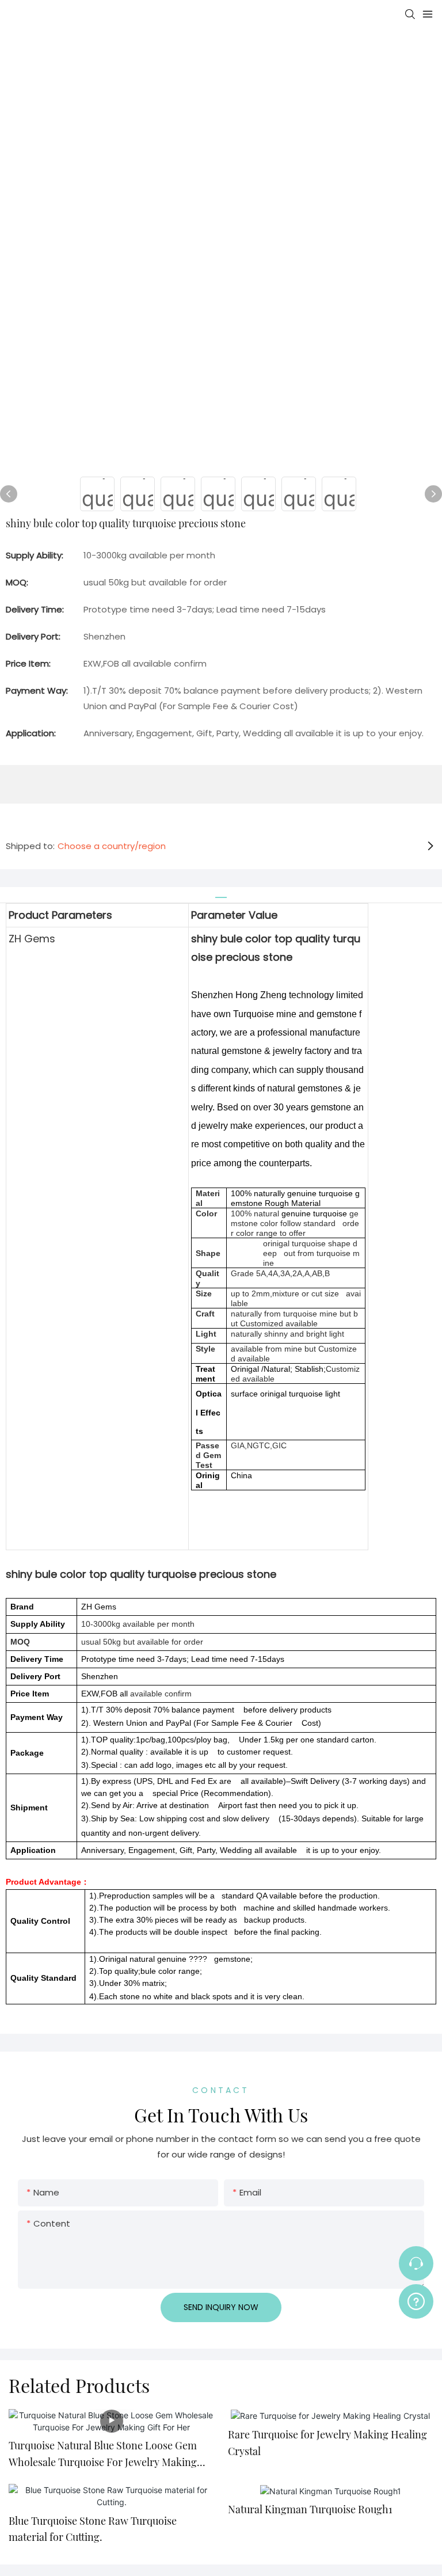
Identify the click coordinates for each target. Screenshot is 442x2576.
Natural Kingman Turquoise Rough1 (310, 2509)
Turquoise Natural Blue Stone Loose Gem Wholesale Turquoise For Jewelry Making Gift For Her (103, 2455)
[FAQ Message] (416, 2300)
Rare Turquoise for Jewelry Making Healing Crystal (327, 2443)
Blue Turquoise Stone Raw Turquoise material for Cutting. (93, 2529)
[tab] (221, 893)
